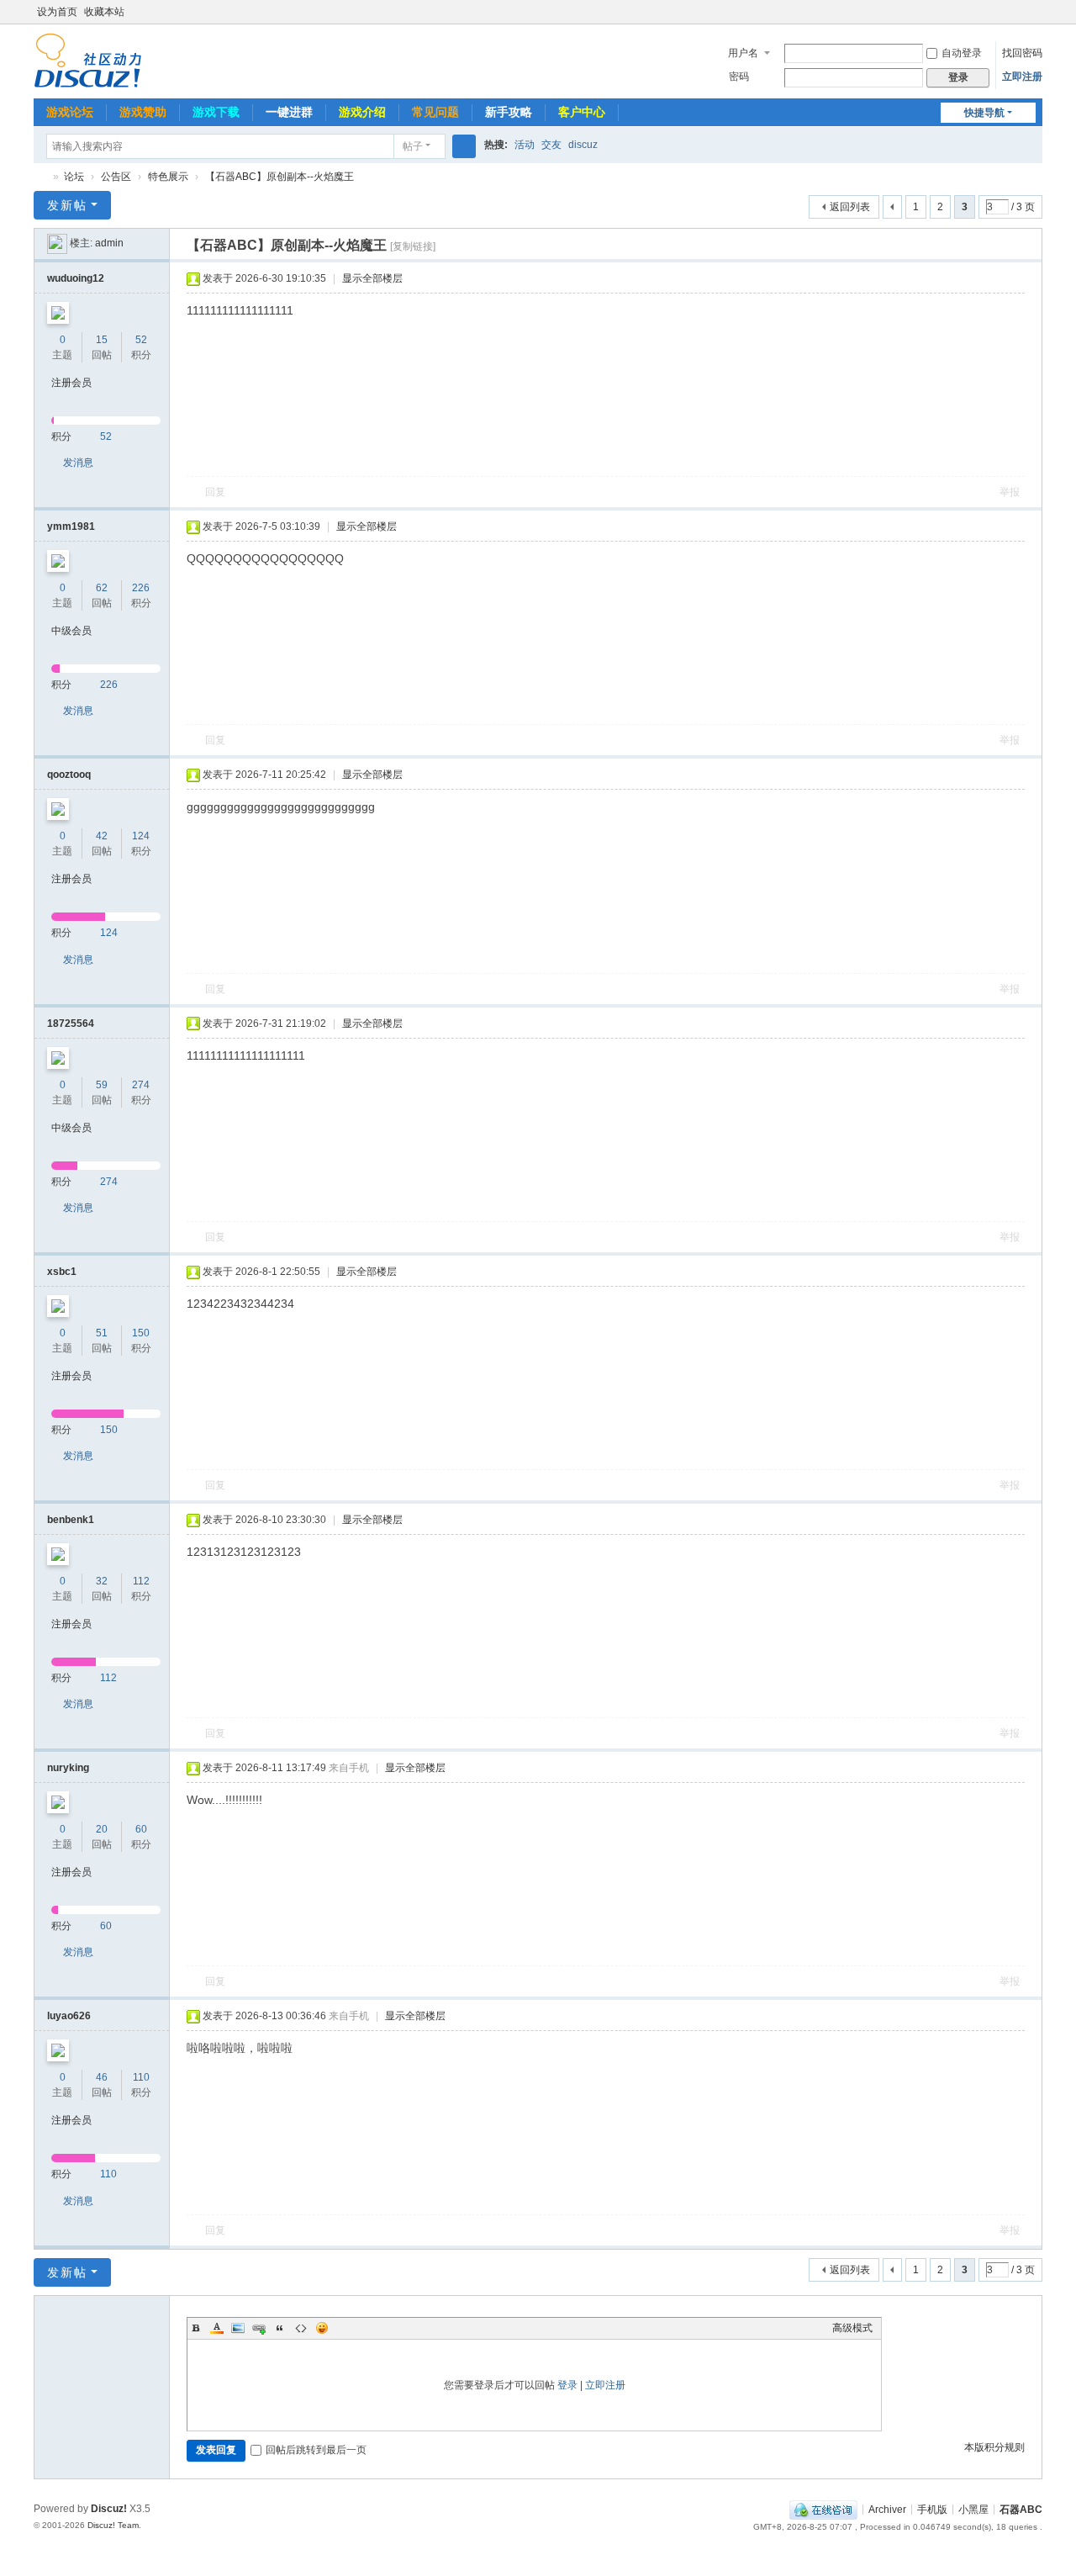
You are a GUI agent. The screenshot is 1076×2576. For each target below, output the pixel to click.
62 (102, 588)
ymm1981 (71, 526)
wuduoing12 (76, 278)
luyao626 (69, 2016)
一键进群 (289, 112)
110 (141, 2077)
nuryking (68, 1768)
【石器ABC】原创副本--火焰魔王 (280, 177)
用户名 (743, 53)
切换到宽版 (1035, 19)
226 (141, 588)
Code (301, 2328)
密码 (739, 77)
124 (141, 836)
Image (238, 2328)
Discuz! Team (113, 2525)
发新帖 (67, 205)
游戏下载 (216, 112)
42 (102, 836)
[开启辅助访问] (1019, 12)
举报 (1010, 492)
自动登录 (962, 53)
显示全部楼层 (372, 278)
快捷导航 (984, 113)
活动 (525, 145)
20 (102, 1829)
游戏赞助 (143, 112)
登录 (567, 2385)
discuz (583, 145)
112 (141, 1581)
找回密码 (1022, 53)
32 (102, 1581)
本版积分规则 (994, 2447)
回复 (215, 492)
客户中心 (582, 112)
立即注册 (1022, 77)
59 (102, 1085)
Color (217, 2328)
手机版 (932, 2509)
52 (141, 340)
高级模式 (852, 2328)
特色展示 (168, 177)
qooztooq (69, 775)
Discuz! (109, 2509)
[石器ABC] (88, 60)
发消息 (78, 463)
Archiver (887, 2509)
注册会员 (71, 383)
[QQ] (823, 2509)
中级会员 (71, 631)
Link (259, 2328)
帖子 (413, 146)
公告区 (116, 177)
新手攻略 (509, 112)
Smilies (322, 2328)
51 (102, 1333)
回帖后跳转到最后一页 (316, 2450)
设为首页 (57, 12)
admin (109, 243)
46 (102, 2077)
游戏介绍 (362, 112)
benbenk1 (71, 1520)
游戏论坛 (70, 112)
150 (141, 1333)
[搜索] (464, 146)
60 (141, 1829)
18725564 (71, 1024)
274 (141, 1085)
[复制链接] (413, 246)
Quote (280, 2328)
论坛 (74, 177)
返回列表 (850, 207)
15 (102, 340)
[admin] (57, 243)
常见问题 (435, 112)
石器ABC (40, 177)
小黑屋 (973, 2509)
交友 (551, 145)
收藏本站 (104, 12)
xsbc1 (62, 1272)
